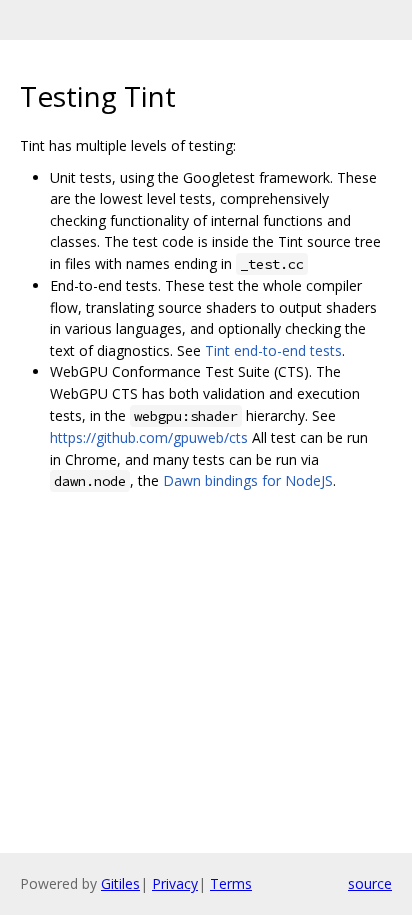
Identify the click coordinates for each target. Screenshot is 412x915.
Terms (231, 883)
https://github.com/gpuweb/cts (149, 437)
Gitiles (120, 883)
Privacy (175, 883)
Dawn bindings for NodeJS (248, 480)
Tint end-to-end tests (273, 350)
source (370, 883)
